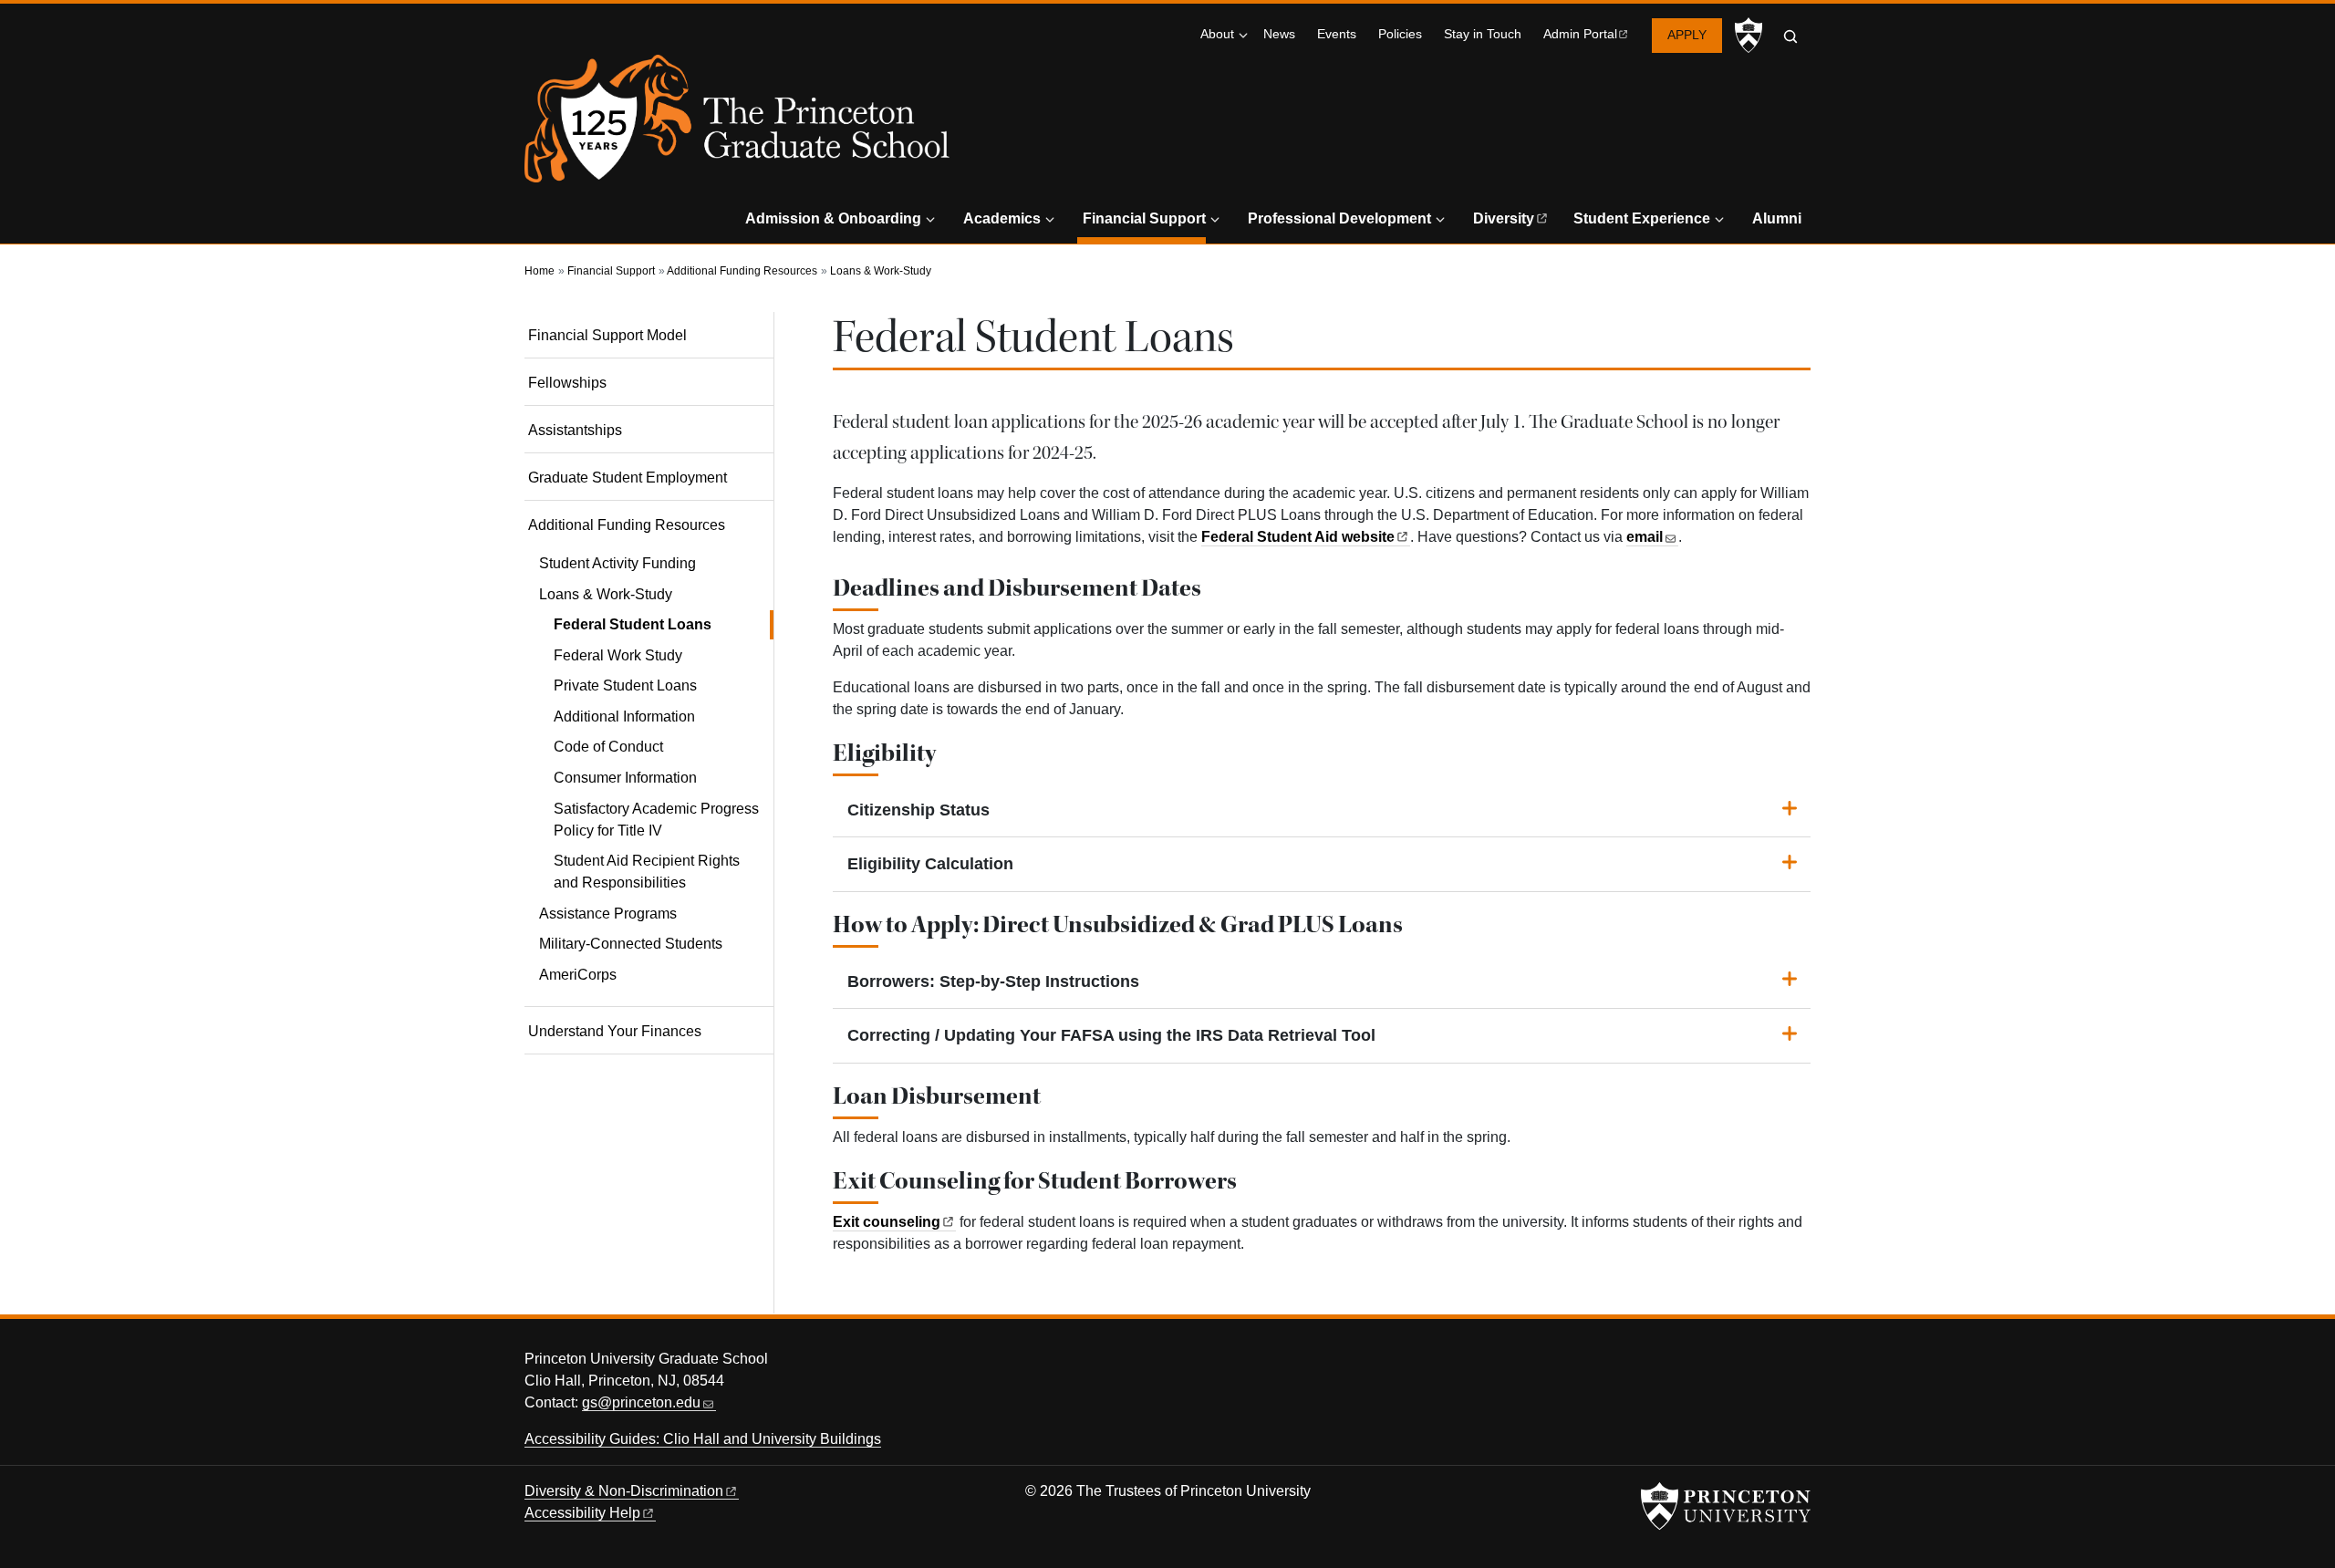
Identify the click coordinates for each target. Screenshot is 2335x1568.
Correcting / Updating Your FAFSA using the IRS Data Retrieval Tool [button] (1111, 1035)
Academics (1002, 218)
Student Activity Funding (617, 563)
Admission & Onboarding (833, 218)
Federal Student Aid (1298, 537)
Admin (1580, 34)
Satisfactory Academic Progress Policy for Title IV (656, 820)
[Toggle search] (1790, 36)
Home (540, 271)
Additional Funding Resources (742, 271)
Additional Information (624, 717)
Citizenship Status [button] (918, 810)
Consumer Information (625, 778)
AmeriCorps (578, 975)
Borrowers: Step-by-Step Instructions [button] (993, 981)
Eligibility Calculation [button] (930, 864)
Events (1337, 34)
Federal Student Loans (664, 624)
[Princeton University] (1749, 36)
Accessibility (582, 1513)
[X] (1690, 1364)
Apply (1687, 35)
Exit (887, 1222)
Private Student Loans (625, 685)
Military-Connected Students (631, 944)
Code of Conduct (608, 747)
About (1217, 34)
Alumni (1777, 218)
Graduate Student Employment (628, 478)
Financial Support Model (607, 335)
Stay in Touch (1483, 34)
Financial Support (1144, 218)
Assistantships (575, 430)
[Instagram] (1757, 1364)
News (1279, 34)
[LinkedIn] (1792, 1364)
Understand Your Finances (615, 1031)
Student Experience (1642, 218)
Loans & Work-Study (881, 271)
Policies (1400, 34)
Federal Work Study (618, 655)
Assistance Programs (608, 914)
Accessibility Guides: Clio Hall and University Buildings (703, 1439)
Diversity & (624, 1491)
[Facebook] (1723, 1364)
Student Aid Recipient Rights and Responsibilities (647, 872)
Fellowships (567, 383)
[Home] (737, 126)
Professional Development (1339, 218)
